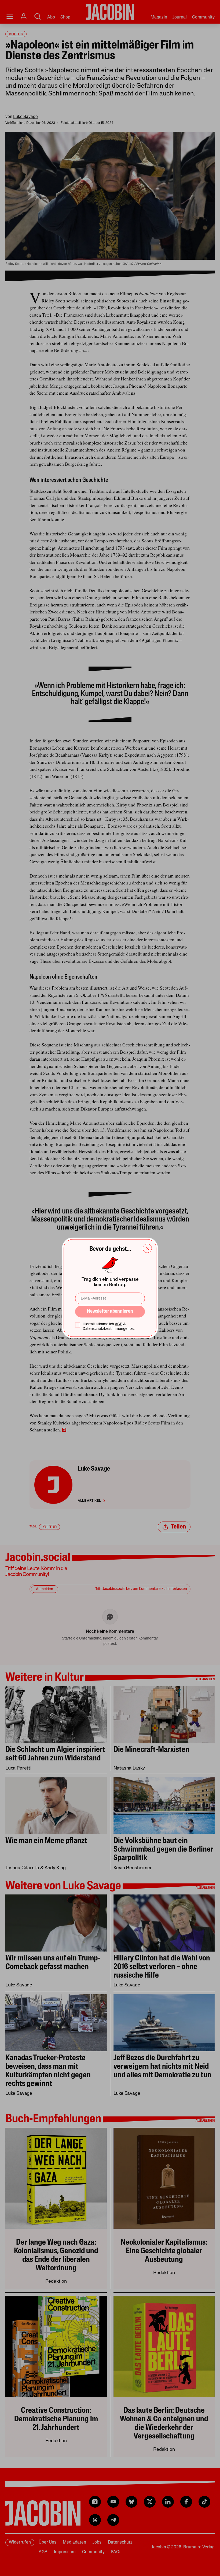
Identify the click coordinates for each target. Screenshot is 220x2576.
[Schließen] (147, 1248)
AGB (119, 1324)
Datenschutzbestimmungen (106, 1329)
